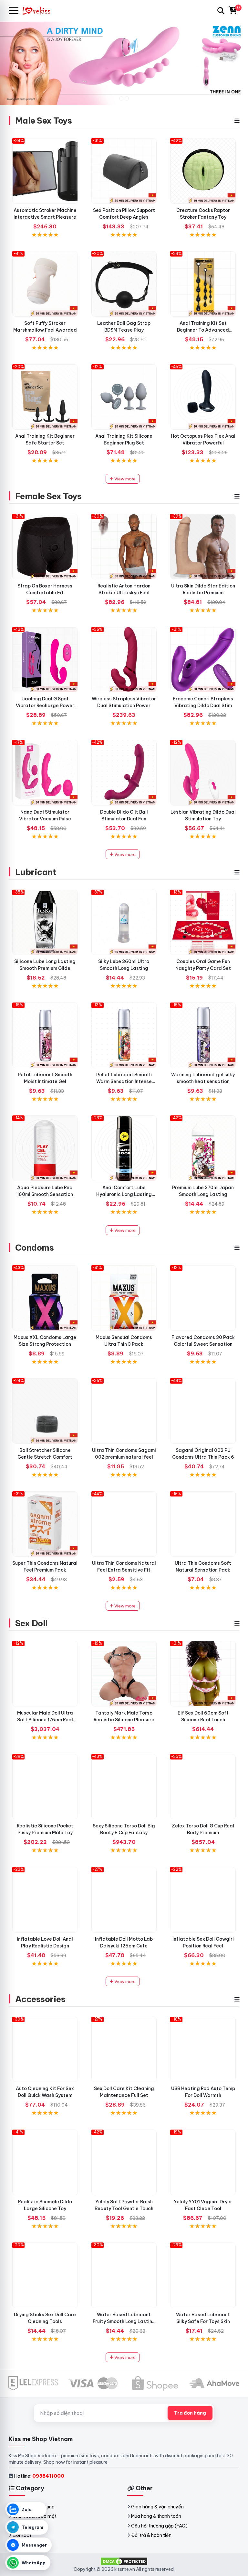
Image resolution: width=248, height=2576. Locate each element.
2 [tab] (127, 99)
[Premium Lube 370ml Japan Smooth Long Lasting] (203, 1148)
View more (124, 479)
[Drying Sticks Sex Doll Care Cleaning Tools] (45, 2275)
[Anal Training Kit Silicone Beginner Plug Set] (124, 397)
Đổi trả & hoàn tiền (151, 2535)
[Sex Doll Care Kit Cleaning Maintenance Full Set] (124, 2050)
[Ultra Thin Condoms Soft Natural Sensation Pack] (203, 1524)
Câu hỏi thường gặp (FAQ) (159, 2526)
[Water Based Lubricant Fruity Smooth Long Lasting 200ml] (124, 2275)
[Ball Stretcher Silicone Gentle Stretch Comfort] (45, 1411)
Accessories (40, 1999)
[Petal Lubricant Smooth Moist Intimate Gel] (45, 1035)
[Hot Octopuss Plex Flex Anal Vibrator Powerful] (203, 397)
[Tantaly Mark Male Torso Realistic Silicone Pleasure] (124, 1674)
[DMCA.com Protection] (124, 2561)
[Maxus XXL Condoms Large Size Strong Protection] (45, 1298)
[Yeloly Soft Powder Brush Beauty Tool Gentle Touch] (124, 2162)
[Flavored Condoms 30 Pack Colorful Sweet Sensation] (203, 1298)
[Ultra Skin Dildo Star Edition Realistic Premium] (203, 547)
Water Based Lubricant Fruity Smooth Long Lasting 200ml (124, 2321)
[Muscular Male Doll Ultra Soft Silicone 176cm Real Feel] (45, 1674)
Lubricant (36, 872)
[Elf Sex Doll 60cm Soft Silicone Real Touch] (203, 1674)
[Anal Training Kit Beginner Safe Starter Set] (45, 397)
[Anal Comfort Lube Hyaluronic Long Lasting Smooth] (124, 1148)
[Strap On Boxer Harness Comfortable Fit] (45, 547)
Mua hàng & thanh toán (156, 2516)
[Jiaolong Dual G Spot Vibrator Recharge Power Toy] (45, 660)
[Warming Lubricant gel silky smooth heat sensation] (203, 1035)
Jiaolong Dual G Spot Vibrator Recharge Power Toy (45, 706)
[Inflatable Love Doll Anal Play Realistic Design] (45, 1900)
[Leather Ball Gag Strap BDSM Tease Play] (124, 284)
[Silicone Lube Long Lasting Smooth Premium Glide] (45, 922)
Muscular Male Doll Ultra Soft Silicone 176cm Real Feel (45, 1720)
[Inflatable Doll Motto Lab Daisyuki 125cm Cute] (124, 1900)
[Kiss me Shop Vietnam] (39, 11)
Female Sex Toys (48, 496)
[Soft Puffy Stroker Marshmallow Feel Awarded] (45, 284)
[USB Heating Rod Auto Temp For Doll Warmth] (203, 2050)
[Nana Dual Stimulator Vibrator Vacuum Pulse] (45, 773)
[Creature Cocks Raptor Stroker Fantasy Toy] (203, 171)
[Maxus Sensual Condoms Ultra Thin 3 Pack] (124, 1298)
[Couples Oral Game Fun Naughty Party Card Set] (203, 922)
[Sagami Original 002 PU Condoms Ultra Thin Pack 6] (203, 1411)
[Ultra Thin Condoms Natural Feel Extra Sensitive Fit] (124, 1524)
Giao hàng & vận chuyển (157, 2507)
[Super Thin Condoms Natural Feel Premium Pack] (45, 1524)
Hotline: (39, 2476)
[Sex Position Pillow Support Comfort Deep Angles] (124, 171)
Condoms (34, 1248)
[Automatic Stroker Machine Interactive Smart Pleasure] (45, 171)
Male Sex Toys (43, 121)
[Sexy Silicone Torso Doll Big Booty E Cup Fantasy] (124, 1787)
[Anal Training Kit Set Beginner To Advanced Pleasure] (203, 284)
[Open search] (221, 11)
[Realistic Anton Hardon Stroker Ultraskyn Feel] (124, 547)
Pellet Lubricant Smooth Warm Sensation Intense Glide (124, 1081)
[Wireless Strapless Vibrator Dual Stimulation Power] (124, 660)
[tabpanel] (124, 63)
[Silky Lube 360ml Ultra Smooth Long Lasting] (124, 922)
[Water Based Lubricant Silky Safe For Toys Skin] (203, 2275)
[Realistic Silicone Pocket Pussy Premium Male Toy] (45, 1787)
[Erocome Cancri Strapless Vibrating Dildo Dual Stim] (203, 660)
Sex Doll (31, 1623)
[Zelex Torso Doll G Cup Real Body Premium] (203, 1787)
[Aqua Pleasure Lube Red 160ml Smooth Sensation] (45, 1148)
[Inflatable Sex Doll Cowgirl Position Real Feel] (203, 1900)
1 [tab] (121, 99)
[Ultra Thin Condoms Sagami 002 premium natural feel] (124, 1411)
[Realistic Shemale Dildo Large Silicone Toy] (45, 2162)
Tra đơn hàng (190, 2413)
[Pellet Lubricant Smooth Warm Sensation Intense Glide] (124, 1035)
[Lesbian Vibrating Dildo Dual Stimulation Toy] (203, 773)
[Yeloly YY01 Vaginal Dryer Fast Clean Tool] (203, 2162)
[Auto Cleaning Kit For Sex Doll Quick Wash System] (45, 2050)
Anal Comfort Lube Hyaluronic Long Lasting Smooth (124, 1194)
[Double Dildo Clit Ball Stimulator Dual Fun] (124, 773)
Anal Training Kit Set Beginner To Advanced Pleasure (203, 330)
